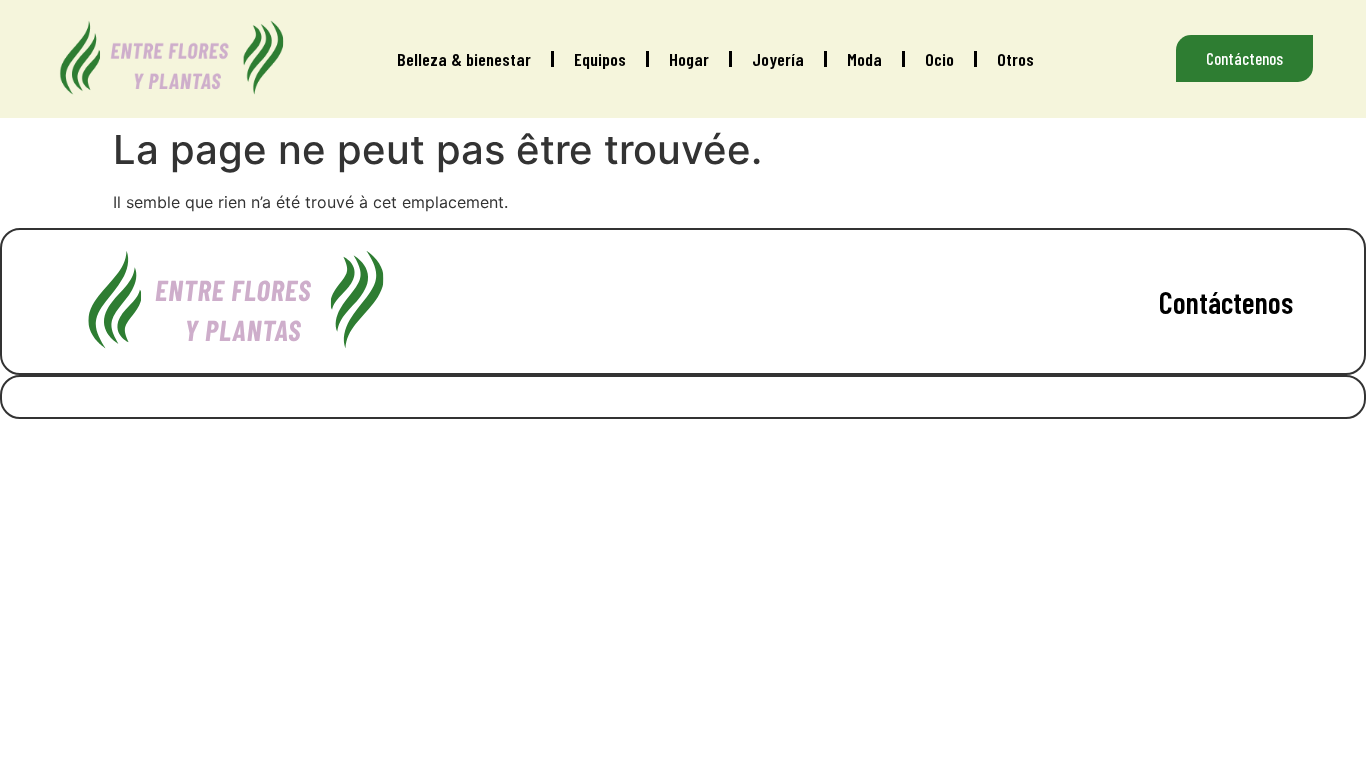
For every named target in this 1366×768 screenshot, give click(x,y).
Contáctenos (1226, 302)
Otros (1015, 59)
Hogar (689, 59)
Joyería (778, 59)
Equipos (600, 59)
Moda (864, 59)
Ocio (939, 59)
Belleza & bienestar (464, 59)
